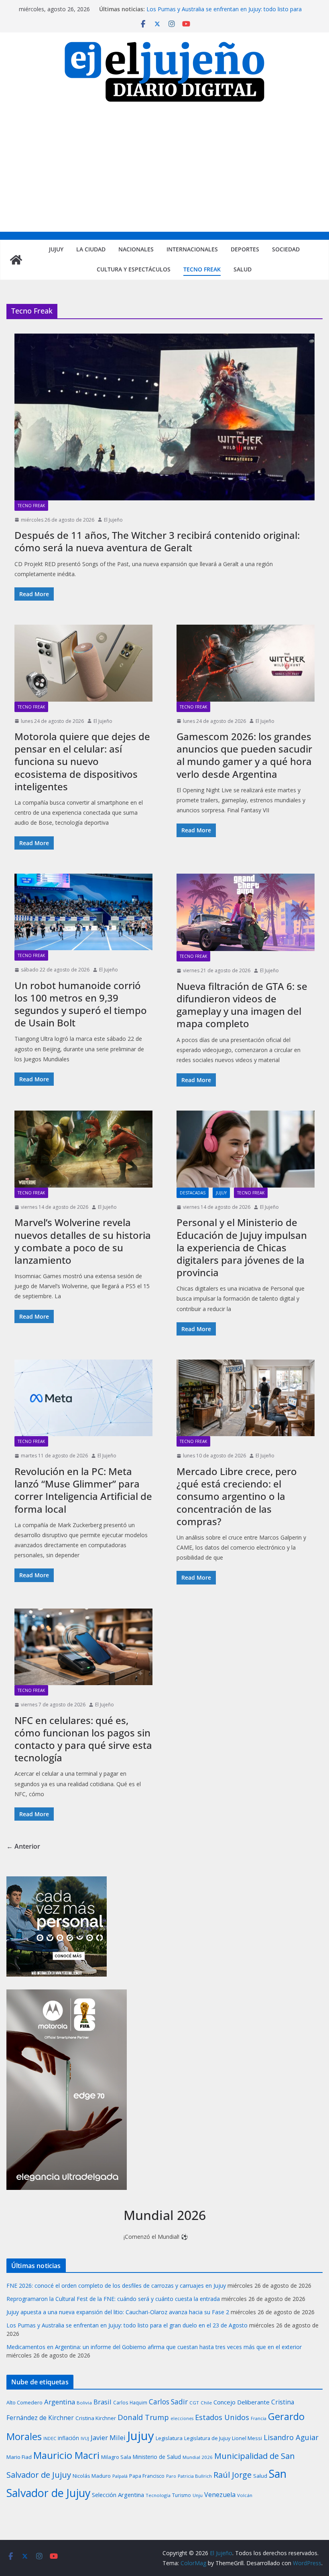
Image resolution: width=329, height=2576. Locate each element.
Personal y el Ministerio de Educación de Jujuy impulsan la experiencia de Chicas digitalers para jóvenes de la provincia (242, 1247)
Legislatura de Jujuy (207, 2438)
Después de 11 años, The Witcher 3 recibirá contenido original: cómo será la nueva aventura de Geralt (157, 541)
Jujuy (56, 249)
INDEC (50, 2438)
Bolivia (84, 2403)
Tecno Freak (202, 269)
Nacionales (136, 249)
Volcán (245, 2495)
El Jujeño (113, 520)
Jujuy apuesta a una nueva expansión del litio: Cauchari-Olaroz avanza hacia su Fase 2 (118, 2312)
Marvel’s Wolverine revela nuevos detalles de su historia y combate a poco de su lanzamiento (83, 1241)
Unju (198, 2495)
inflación (68, 2438)
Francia (259, 2418)
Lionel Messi (247, 2438)
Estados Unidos (222, 2417)
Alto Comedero (24, 2403)
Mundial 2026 (198, 2457)
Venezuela (220, 2495)
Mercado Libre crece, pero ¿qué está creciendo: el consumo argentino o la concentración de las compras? (237, 1496)
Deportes (245, 249)
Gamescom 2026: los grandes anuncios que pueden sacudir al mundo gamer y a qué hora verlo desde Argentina (244, 755)
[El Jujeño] (16, 260)
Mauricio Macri (66, 2455)
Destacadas (193, 1193)
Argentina (60, 2402)
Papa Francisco (147, 2476)
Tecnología (158, 2495)
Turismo (182, 2495)
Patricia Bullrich (195, 2476)
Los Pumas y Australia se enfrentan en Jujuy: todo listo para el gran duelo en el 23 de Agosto (224, 13)
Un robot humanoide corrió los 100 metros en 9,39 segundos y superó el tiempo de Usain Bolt (81, 1004)
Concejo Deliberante (242, 2402)
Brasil (103, 2402)
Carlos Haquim (130, 2403)
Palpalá (120, 2476)
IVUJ (85, 2438)
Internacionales (192, 249)
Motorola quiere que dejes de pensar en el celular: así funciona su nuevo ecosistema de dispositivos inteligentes (82, 761)
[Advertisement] (164, 172)
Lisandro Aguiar (291, 2437)
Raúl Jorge (233, 2475)
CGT (194, 2403)
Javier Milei (108, 2437)
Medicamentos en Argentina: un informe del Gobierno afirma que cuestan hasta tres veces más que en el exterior (154, 2347)
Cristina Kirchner (96, 2418)
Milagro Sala (116, 2457)
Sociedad (286, 249)
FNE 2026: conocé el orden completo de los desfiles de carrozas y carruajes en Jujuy (116, 2286)
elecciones (182, 2418)
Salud (243, 269)
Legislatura (169, 2438)
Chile (206, 2403)
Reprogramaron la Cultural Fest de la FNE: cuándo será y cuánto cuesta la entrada (113, 2299)
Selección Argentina (118, 2495)
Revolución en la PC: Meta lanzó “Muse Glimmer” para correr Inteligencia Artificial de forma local (83, 1490)
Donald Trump (143, 2417)
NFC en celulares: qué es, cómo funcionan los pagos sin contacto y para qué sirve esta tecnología (83, 1739)
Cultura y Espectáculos (134, 269)
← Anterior (23, 1846)
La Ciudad (91, 249)
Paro (171, 2476)
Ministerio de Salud (157, 2457)
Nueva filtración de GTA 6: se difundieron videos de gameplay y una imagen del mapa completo (242, 1005)
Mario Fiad (19, 2457)
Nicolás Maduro (92, 2476)
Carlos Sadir (168, 2402)
